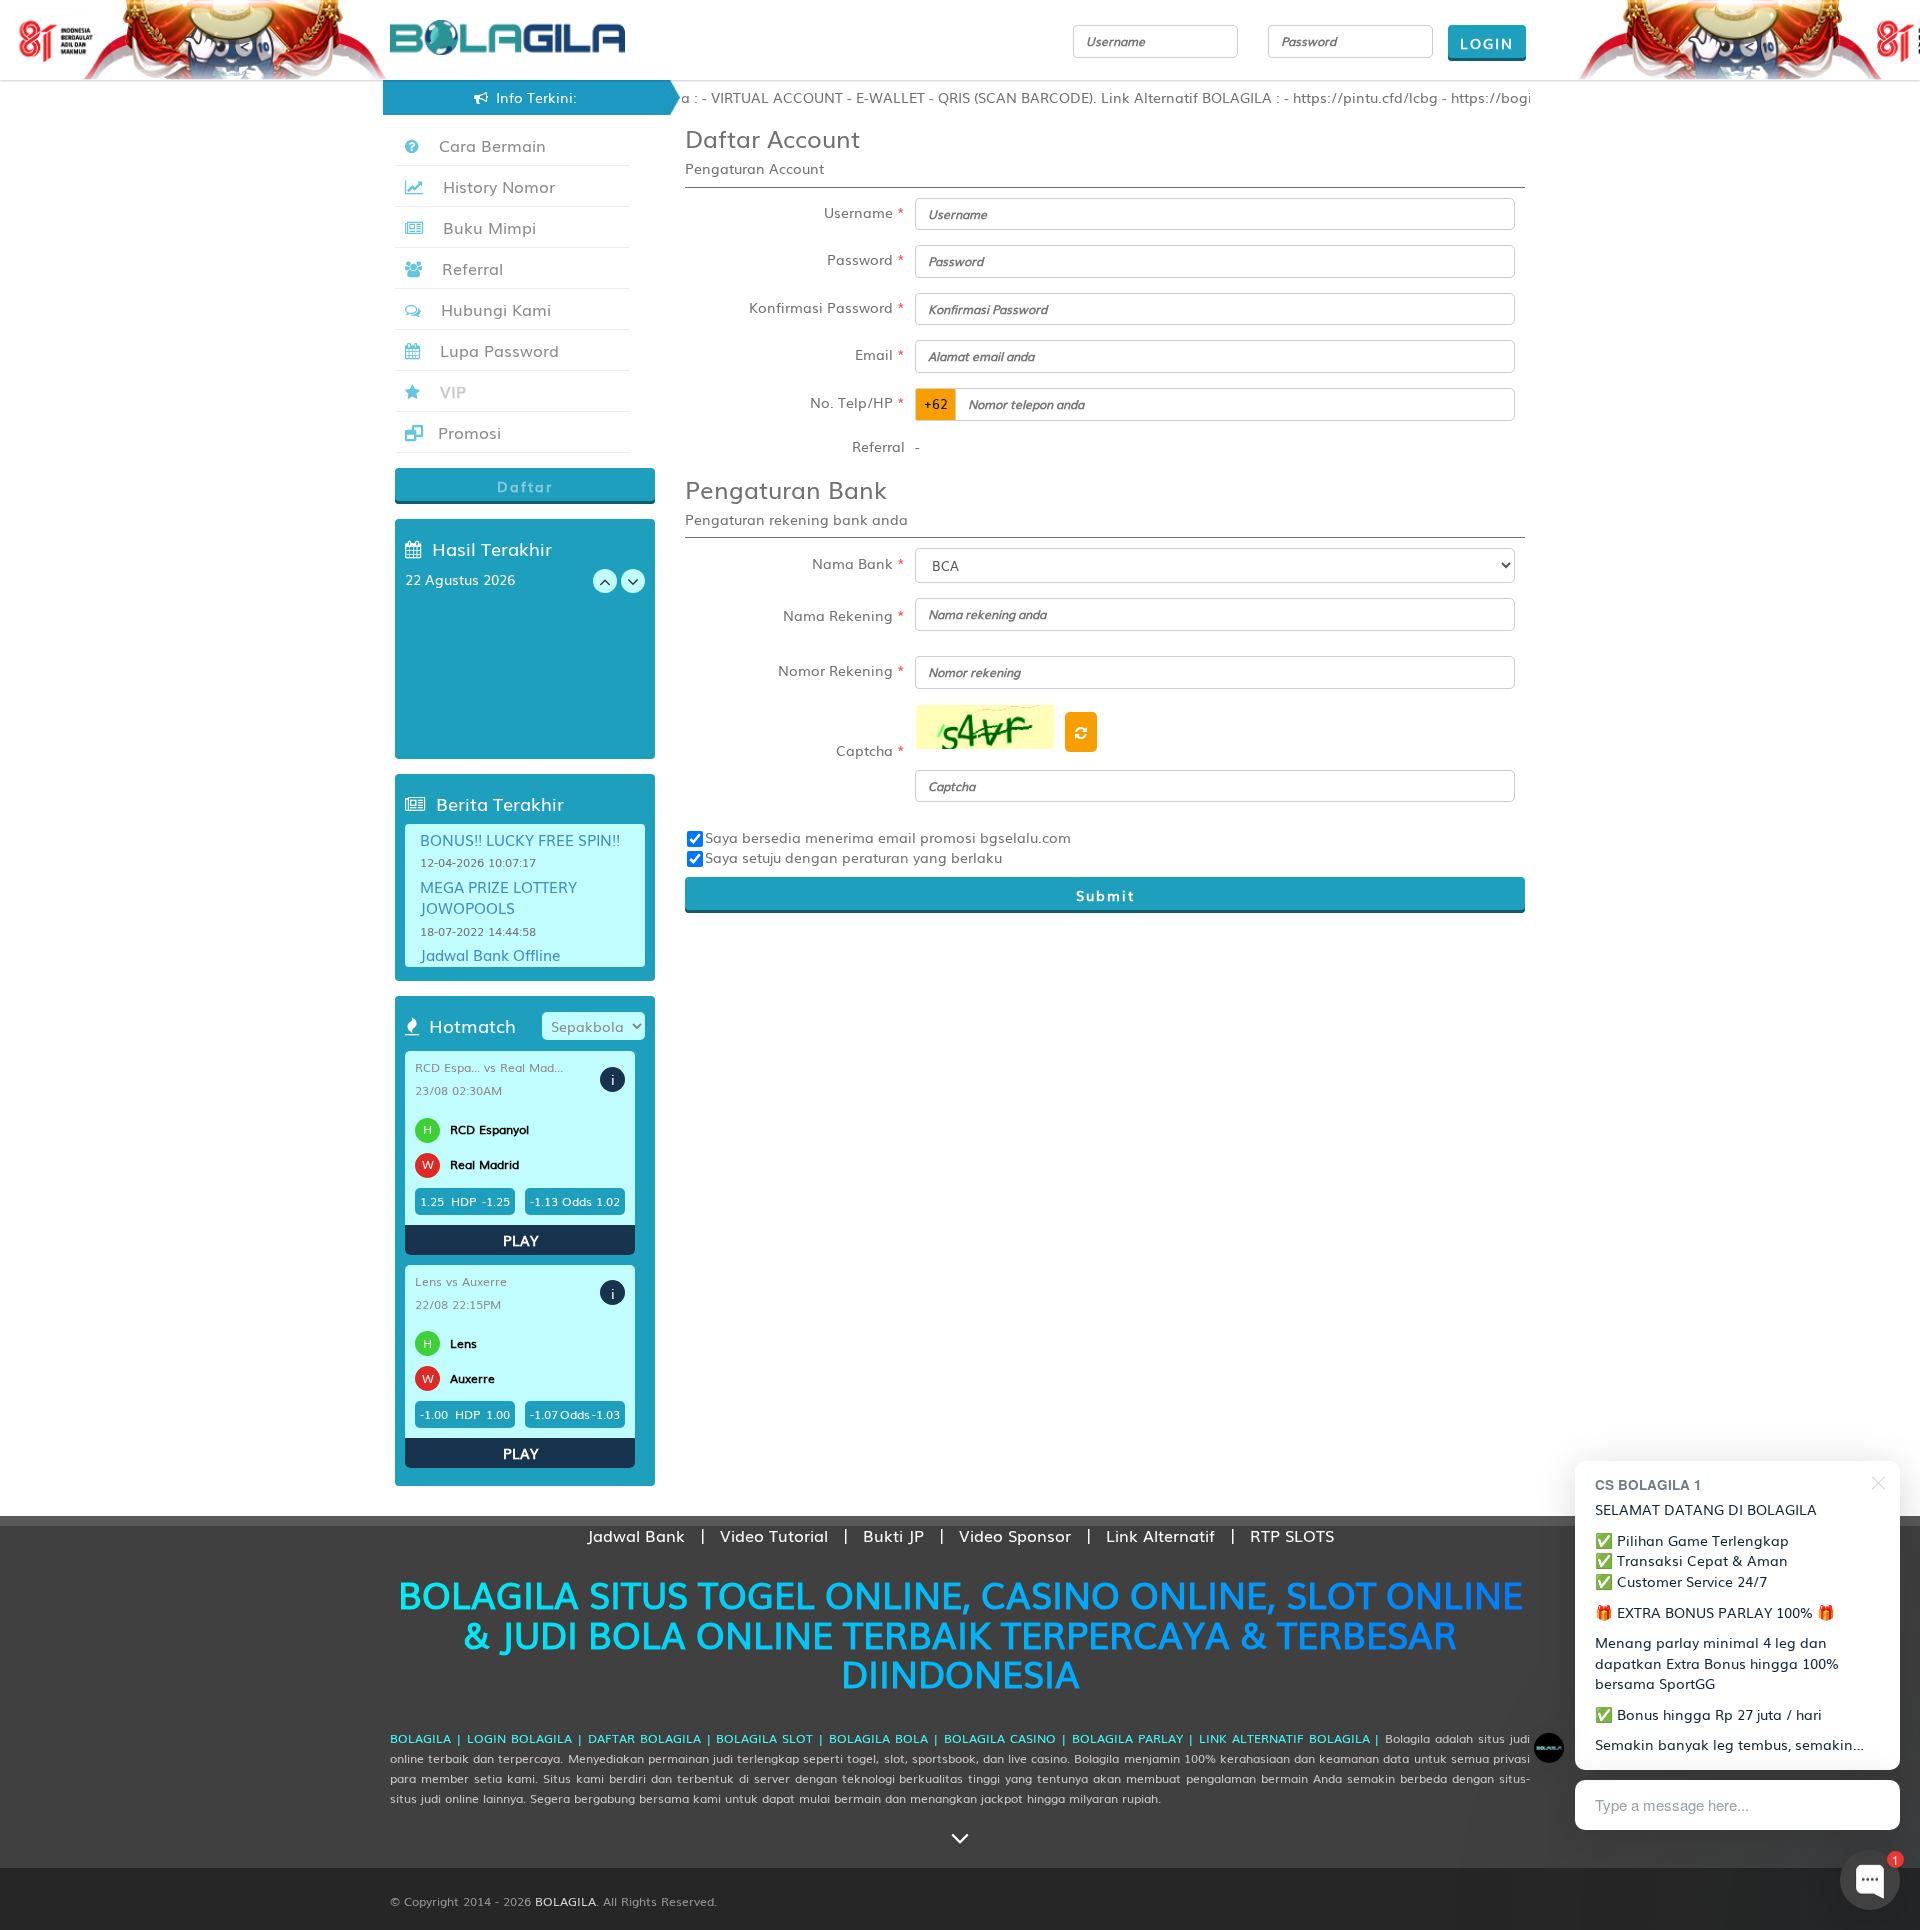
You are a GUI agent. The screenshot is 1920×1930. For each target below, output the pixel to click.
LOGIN (1487, 43)
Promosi (467, 432)
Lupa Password (494, 350)
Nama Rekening (844, 615)
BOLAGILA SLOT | (770, 1738)
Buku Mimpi (484, 227)
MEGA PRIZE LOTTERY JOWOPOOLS (498, 896)
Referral (467, 268)
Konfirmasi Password (827, 307)
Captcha (870, 750)
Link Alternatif (1160, 1535)
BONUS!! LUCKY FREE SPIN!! (520, 839)
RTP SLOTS (1292, 1535)
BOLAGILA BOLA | (884, 1738)
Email (880, 354)
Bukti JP (893, 1535)
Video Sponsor (1015, 1535)
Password (866, 259)
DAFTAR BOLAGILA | (650, 1738)
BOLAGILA (565, 1901)
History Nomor (494, 186)
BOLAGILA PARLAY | (1133, 1738)
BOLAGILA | (426, 1738)
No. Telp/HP (857, 402)
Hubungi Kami (491, 309)
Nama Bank (858, 563)
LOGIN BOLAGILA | (525, 1738)
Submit (1105, 895)
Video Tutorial (774, 1535)
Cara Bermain (487, 145)
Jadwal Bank (636, 1535)
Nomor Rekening (841, 670)
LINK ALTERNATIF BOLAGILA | (1290, 1738)
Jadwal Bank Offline (490, 954)
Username (864, 212)
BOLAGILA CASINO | (1005, 1738)
